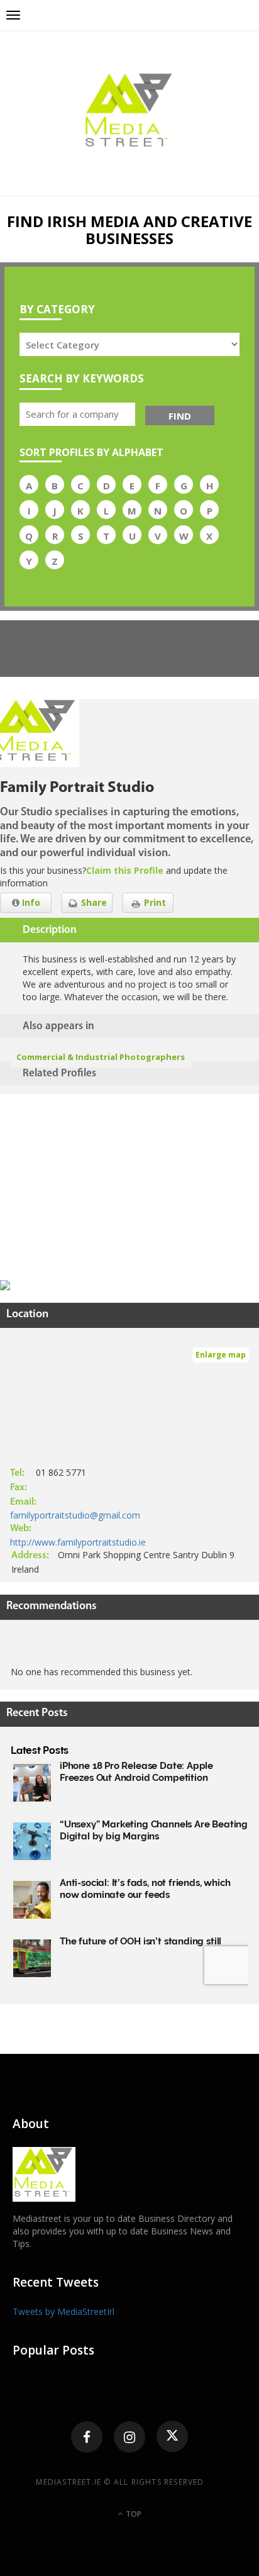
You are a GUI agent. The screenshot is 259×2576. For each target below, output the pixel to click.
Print (154, 902)
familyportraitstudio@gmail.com (75, 1515)
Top (133, 2514)
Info (30, 902)
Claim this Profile (125, 870)
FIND (180, 416)
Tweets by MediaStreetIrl (63, 2311)
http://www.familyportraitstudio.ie (78, 1542)
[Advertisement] (94, 1189)
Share (93, 902)
